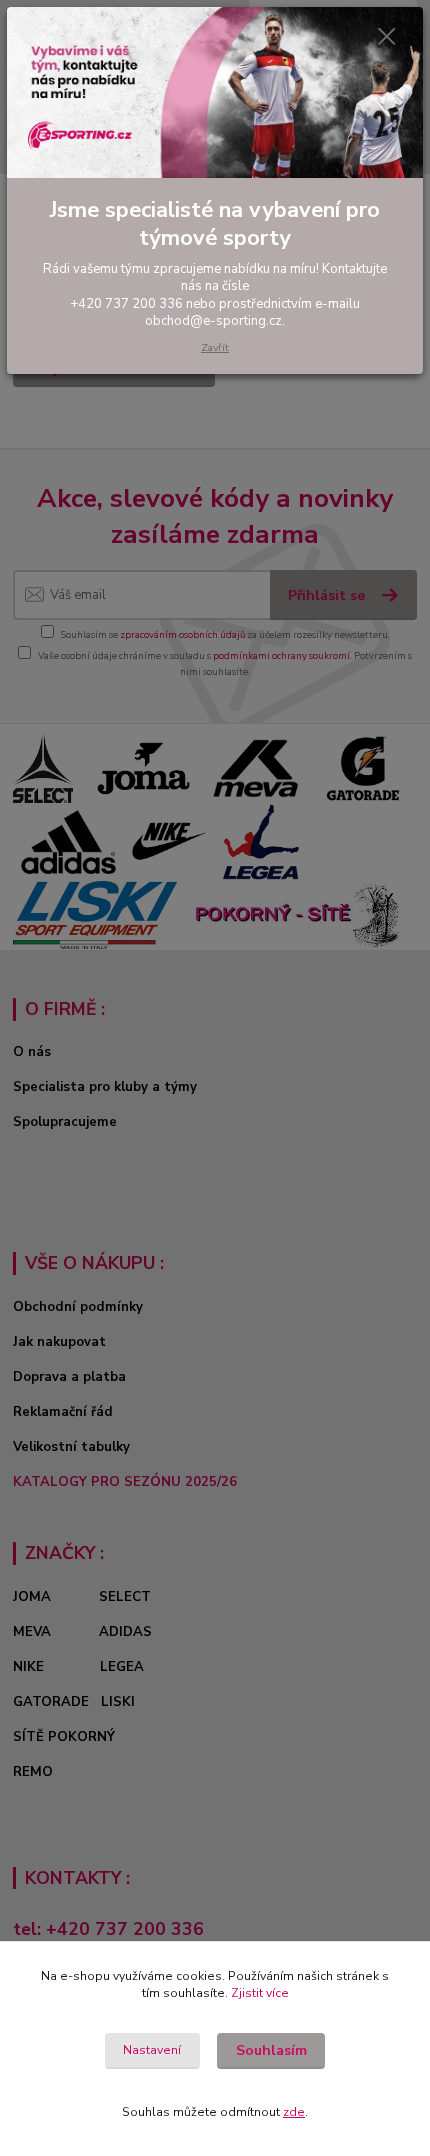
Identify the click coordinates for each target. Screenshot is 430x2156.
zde (294, 2112)
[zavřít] (387, 38)
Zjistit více (260, 1993)
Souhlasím (271, 2050)
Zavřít (215, 347)
